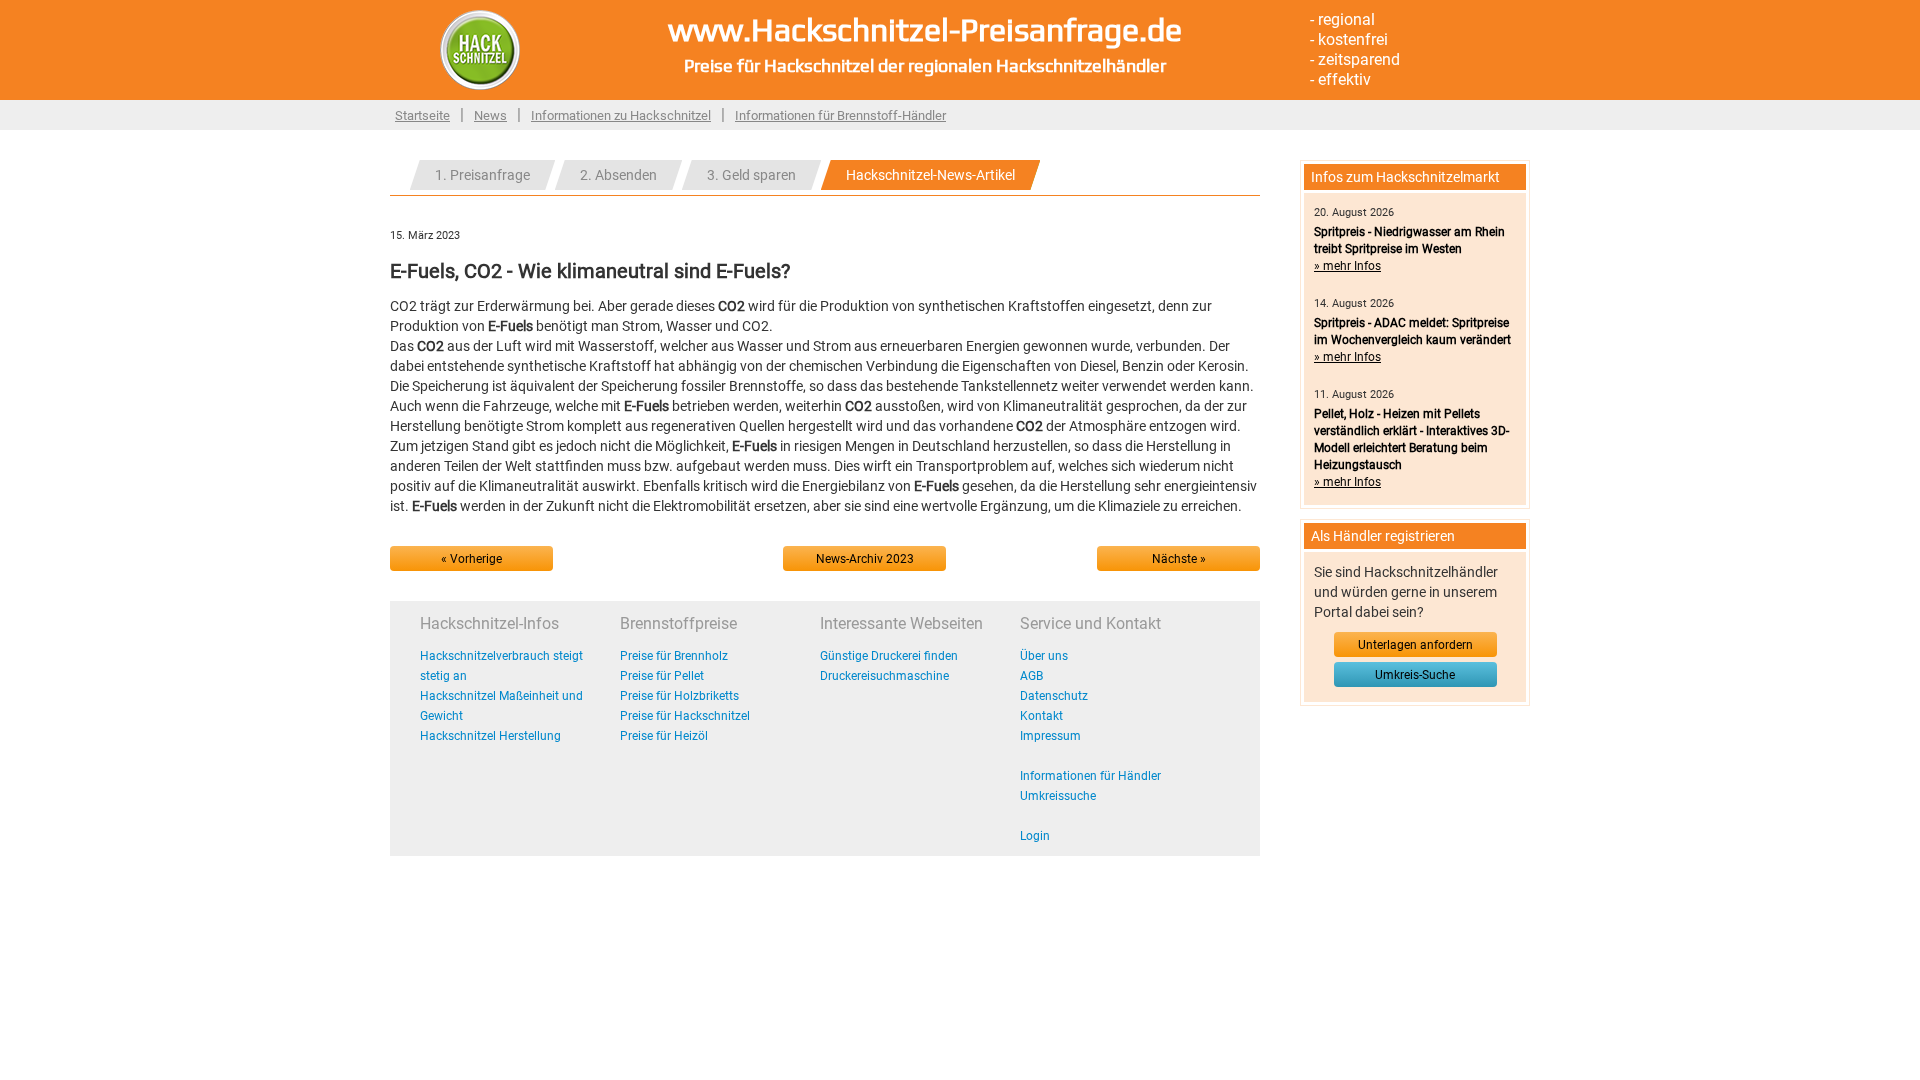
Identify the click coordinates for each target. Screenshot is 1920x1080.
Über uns (1044, 656)
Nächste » (1179, 559)
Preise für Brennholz (674, 656)
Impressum (1050, 736)
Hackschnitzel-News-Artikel (930, 175)
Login (1035, 836)
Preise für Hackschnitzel (685, 716)
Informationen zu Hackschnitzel (621, 115)
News (490, 115)
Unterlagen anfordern (1415, 645)
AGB (1031, 676)
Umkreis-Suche (1415, 675)
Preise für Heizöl (664, 736)
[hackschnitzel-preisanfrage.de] (480, 49)
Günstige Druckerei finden (889, 656)
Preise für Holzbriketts (679, 696)
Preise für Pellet (662, 676)
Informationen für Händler (1090, 776)
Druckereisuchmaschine (884, 676)
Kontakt (1041, 716)
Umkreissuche (1058, 796)
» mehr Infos (1347, 266)
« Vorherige (471, 559)
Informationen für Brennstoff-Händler (840, 115)
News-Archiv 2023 (865, 559)
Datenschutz (1054, 696)
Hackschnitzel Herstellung (490, 736)
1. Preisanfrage (482, 175)
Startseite (422, 115)
